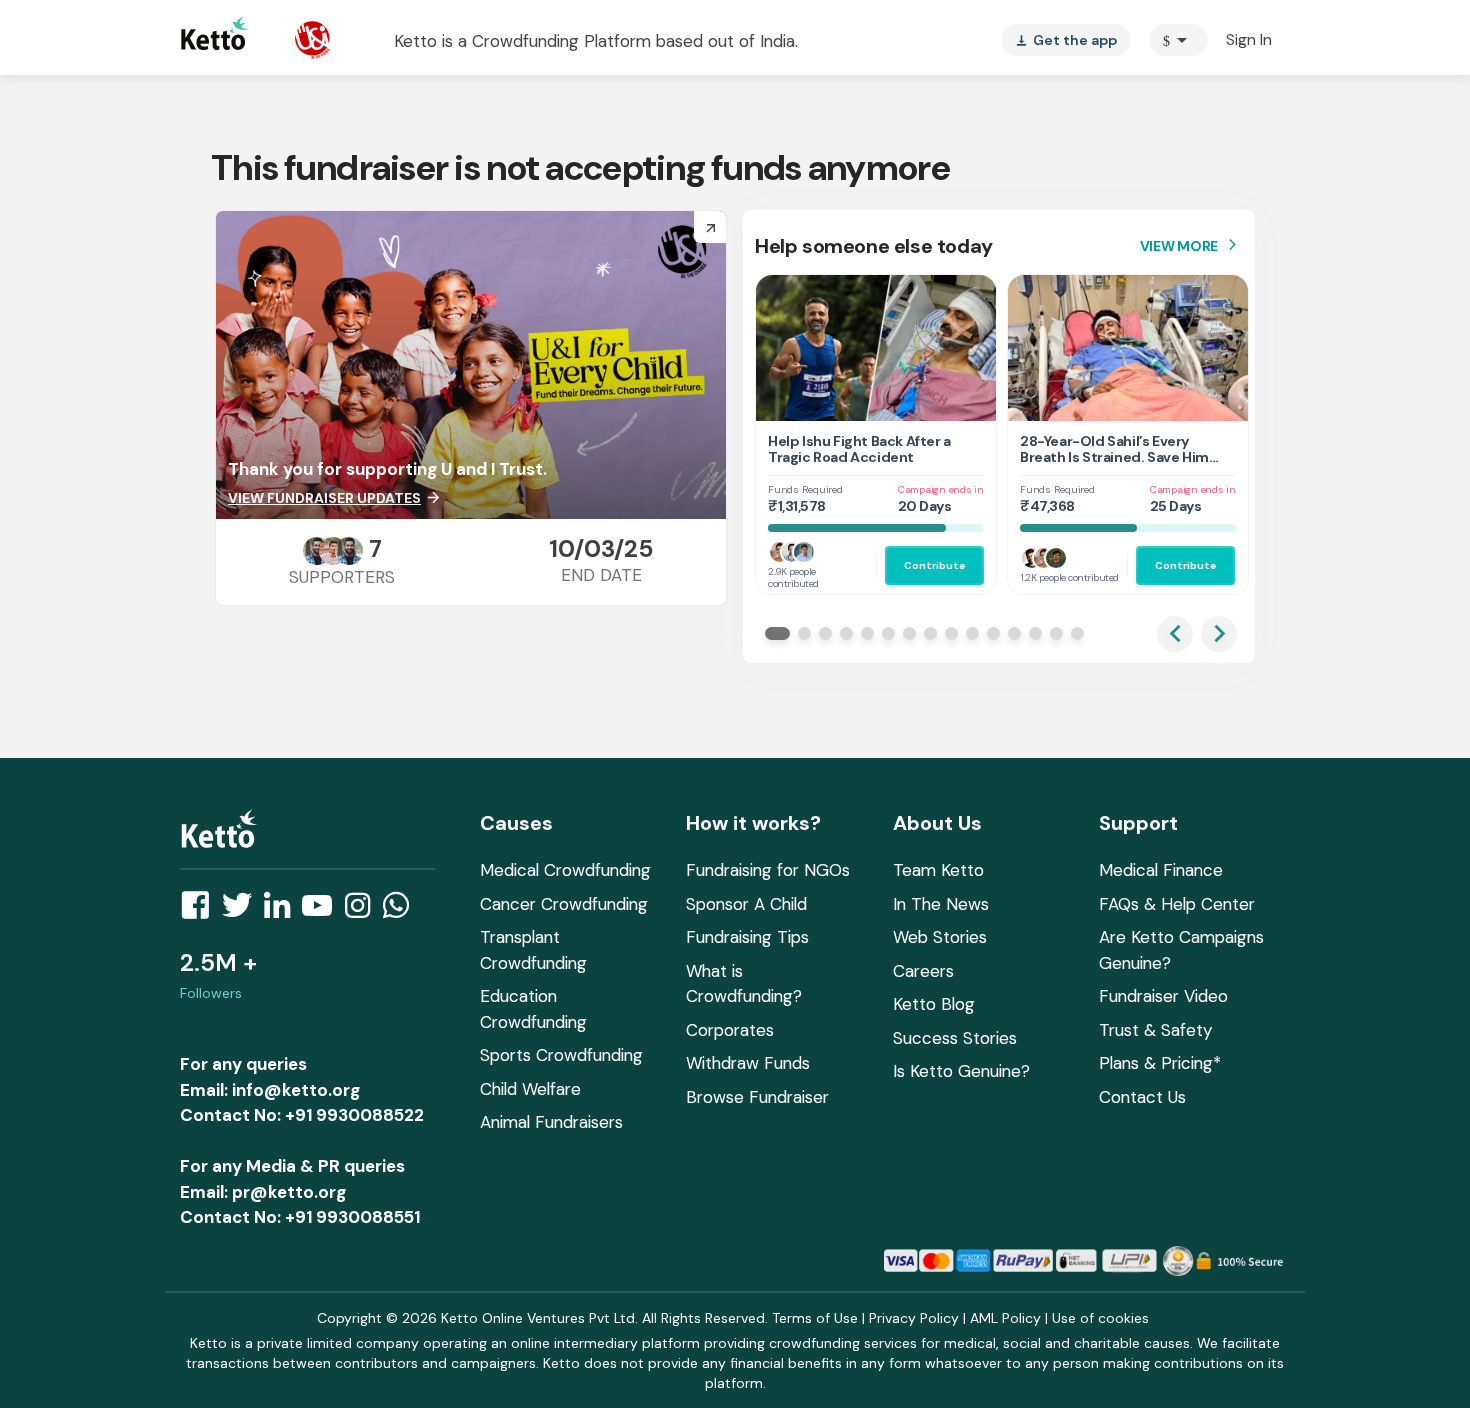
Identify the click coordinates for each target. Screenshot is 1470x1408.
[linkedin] (283, 911)
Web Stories (940, 937)
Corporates (730, 1030)
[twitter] (243, 911)
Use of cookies (1100, 1318)
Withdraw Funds (748, 1063)
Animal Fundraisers (551, 1122)
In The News (941, 904)
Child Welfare (530, 1089)
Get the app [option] (1066, 40)
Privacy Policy (914, 1318)
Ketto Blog (934, 1004)
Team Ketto (938, 870)
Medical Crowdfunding (565, 870)
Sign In (1249, 39)
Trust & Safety (1155, 1030)
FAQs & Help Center (1177, 904)
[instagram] (363, 911)
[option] (1178, 40)
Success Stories (955, 1038)
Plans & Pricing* (1160, 1063)
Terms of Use (815, 1318)
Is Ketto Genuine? (961, 1071)
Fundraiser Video (1163, 996)
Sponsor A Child (746, 904)
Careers (923, 971)
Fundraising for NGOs (768, 870)
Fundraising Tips (747, 937)
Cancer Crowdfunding (564, 904)
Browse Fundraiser (757, 1097)
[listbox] (1066, 40)
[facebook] (201, 911)
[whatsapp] (402, 911)
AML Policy (1005, 1318)
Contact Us (1142, 1097)
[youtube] (323, 911)
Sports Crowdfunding (561, 1055)
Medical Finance (1161, 870)
